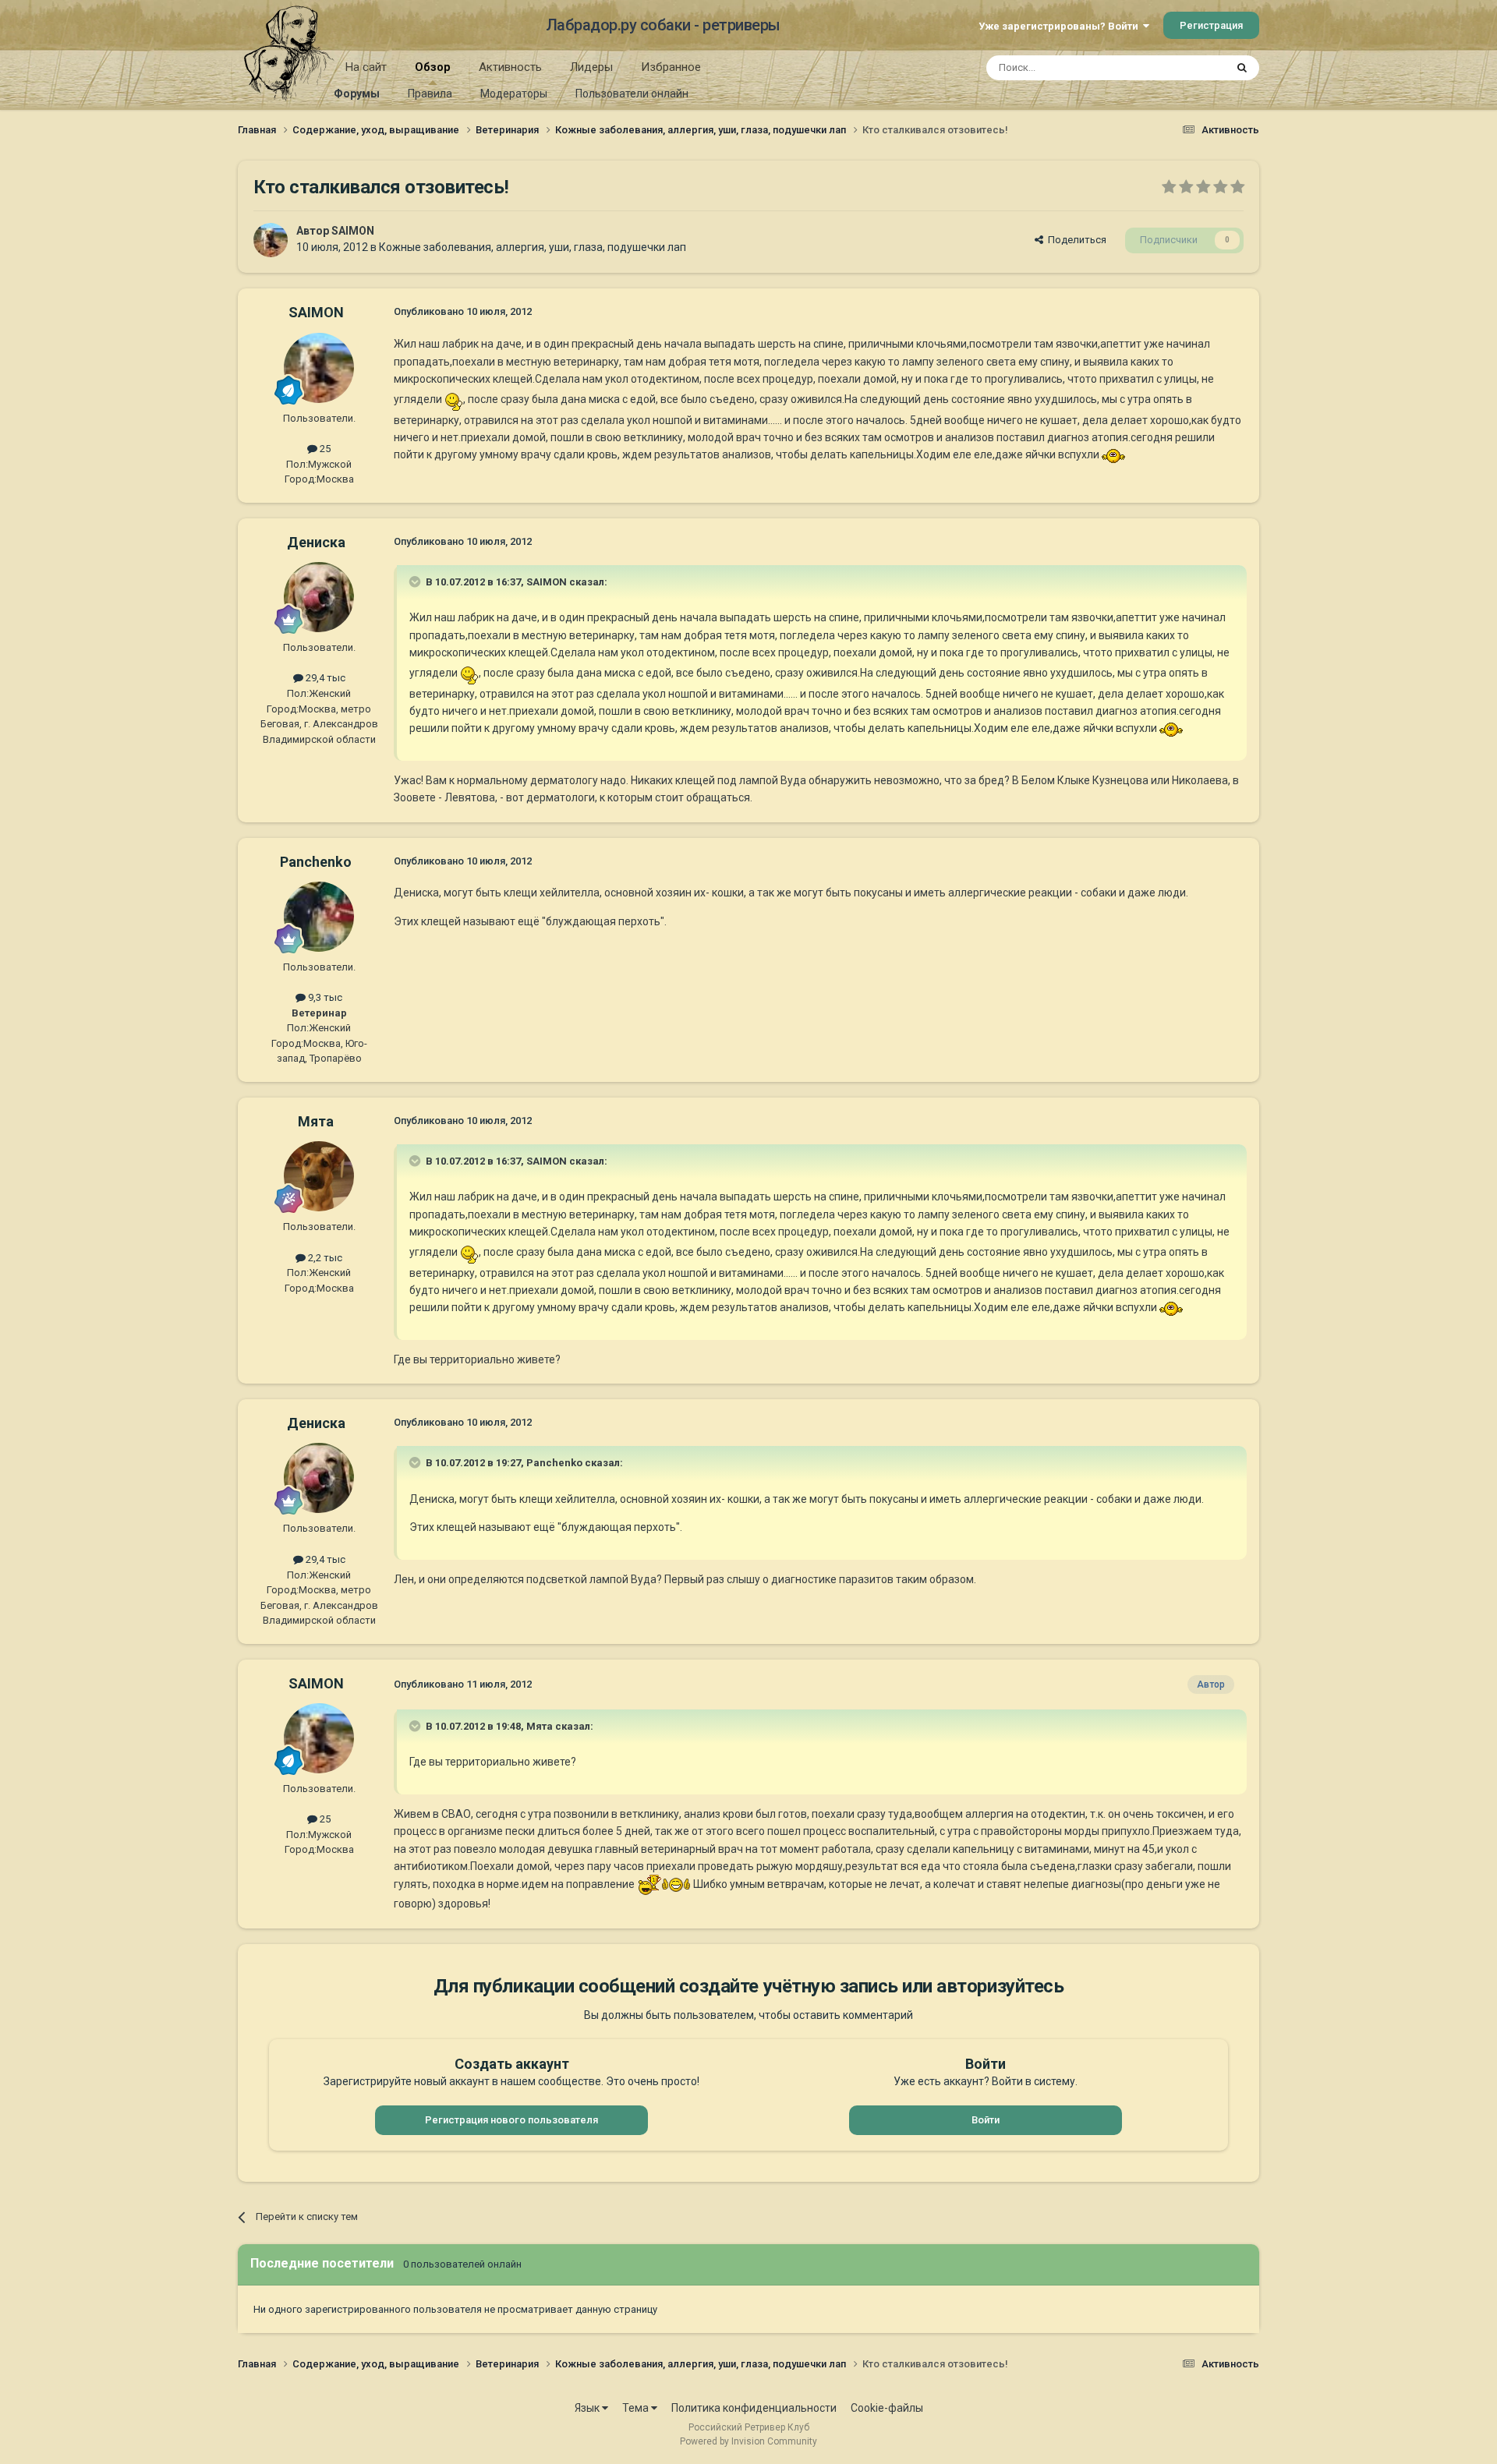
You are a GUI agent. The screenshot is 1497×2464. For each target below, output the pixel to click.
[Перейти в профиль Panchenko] (319, 917)
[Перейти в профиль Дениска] (319, 597)
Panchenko (316, 862)
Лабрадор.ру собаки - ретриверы (663, 25)
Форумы (357, 94)
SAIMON (353, 231)
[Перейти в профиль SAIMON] (271, 240)
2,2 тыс (324, 1258)
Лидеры (591, 67)
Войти (986, 2120)
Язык (588, 2408)
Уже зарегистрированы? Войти (1061, 26)
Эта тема (1184, 68)
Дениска (316, 542)
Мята (316, 1121)
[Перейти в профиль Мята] (319, 1176)
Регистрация (1211, 25)
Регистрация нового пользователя (511, 2120)
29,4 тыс (324, 678)
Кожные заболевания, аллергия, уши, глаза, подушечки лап (533, 247)
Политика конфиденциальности (754, 2408)
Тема (637, 2408)
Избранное (671, 67)
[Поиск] (1242, 68)
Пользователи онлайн (632, 94)
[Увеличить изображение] (454, 398)
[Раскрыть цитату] (416, 582)
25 (324, 449)
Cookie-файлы (887, 2408)
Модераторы (514, 94)
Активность (510, 67)
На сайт (366, 67)
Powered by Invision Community (748, 2441)
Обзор (433, 67)
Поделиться (1075, 240)
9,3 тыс (324, 997)
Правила (430, 94)
